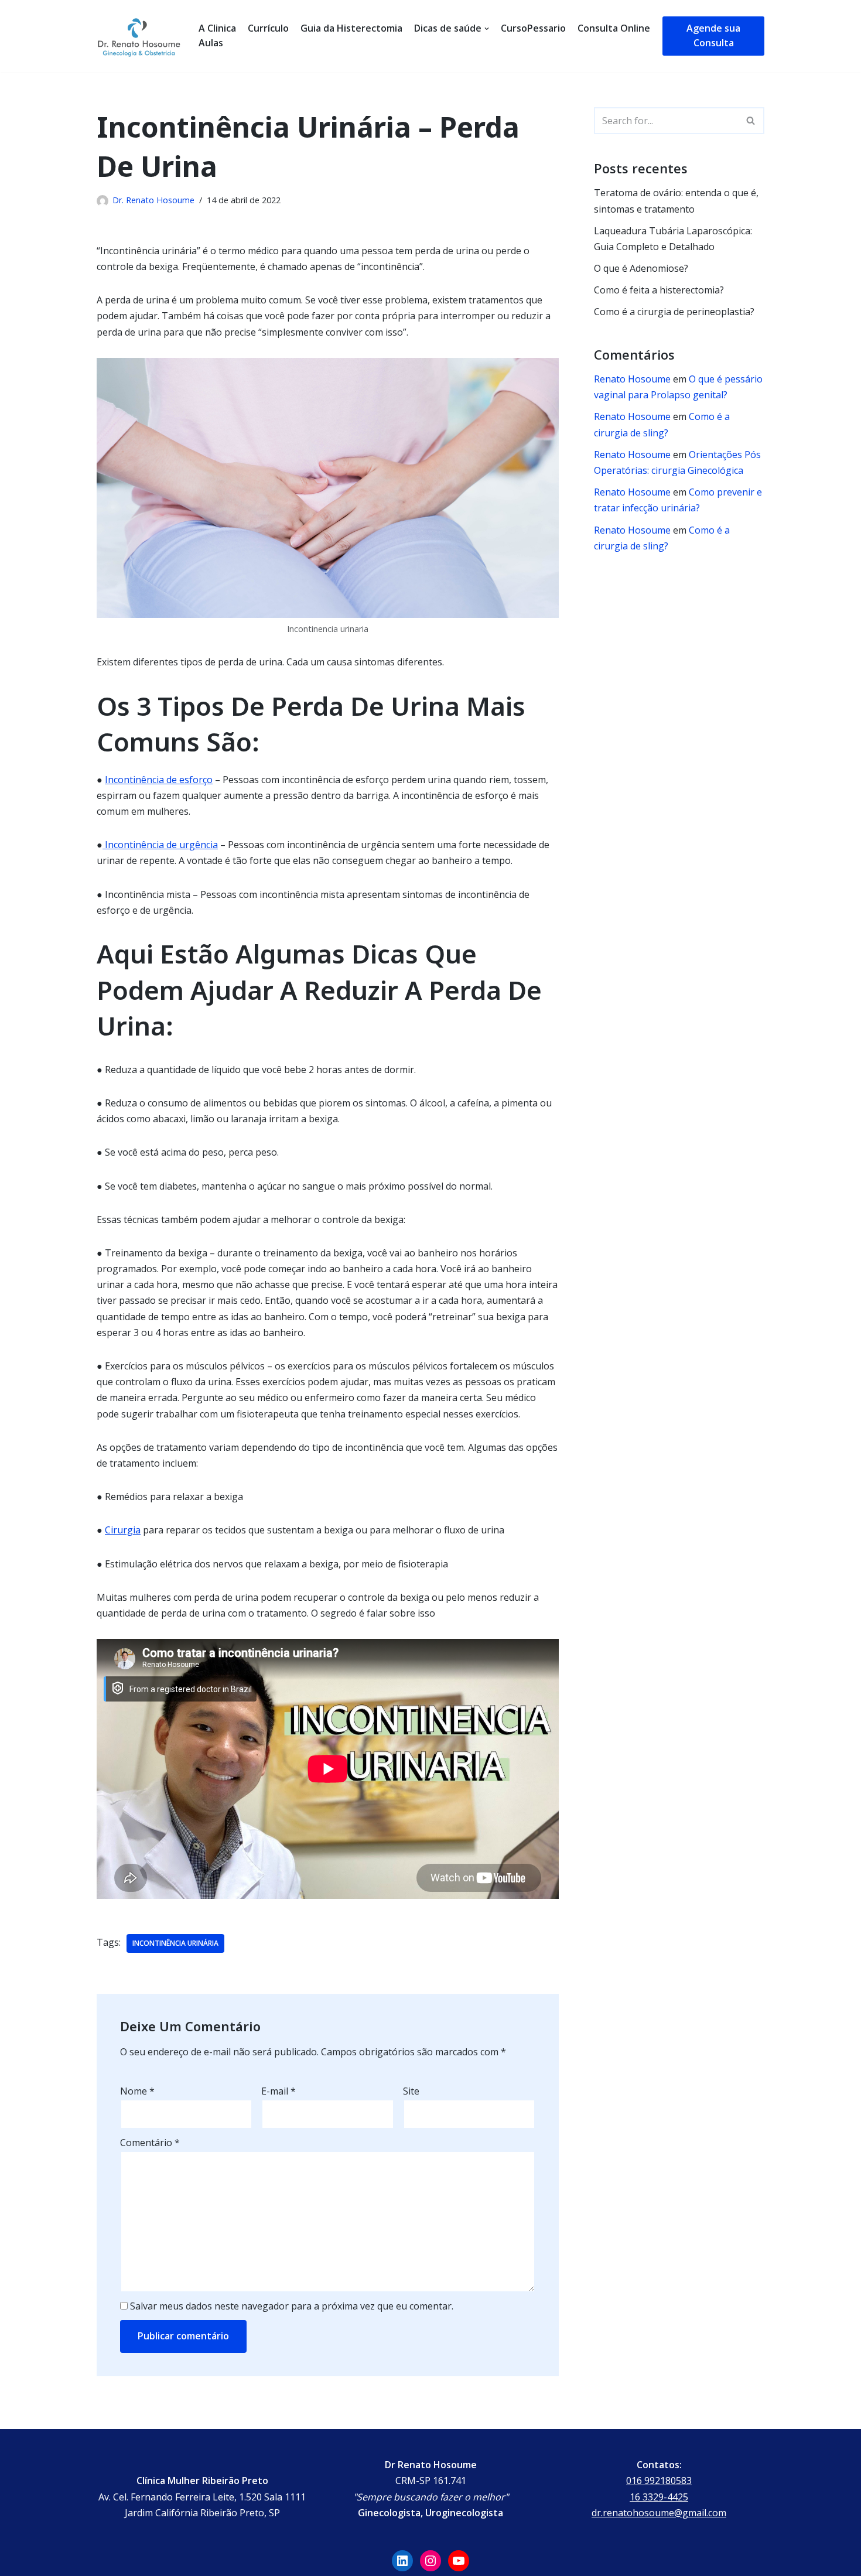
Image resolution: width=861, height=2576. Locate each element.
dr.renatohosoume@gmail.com (659, 2513)
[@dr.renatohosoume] (430, 2561)
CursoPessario (533, 28)
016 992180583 (659, 2481)
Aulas (211, 43)
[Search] (751, 121)
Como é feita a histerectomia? (659, 290)
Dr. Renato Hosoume (153, 200)
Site (411, 2091)
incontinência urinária (175, 1943)
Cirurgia (123, 1530)
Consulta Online (614, 28)
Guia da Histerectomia (351, 28)
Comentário (150, 2143)
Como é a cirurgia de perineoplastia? (674, 312)
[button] (751, 120)
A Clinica (217, 28)
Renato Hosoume (632, 379)
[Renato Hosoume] (139, 36)
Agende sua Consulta (713, 36)
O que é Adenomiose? (641, 268)
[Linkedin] (402, 2561)
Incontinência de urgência (160, 845)
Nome (137, 2091)
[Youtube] (459, 2561)
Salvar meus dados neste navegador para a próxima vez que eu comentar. (292, 2306)
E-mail (279, 2091)
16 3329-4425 (659, 2497)
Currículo (268, 28)
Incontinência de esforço (159, 780)
